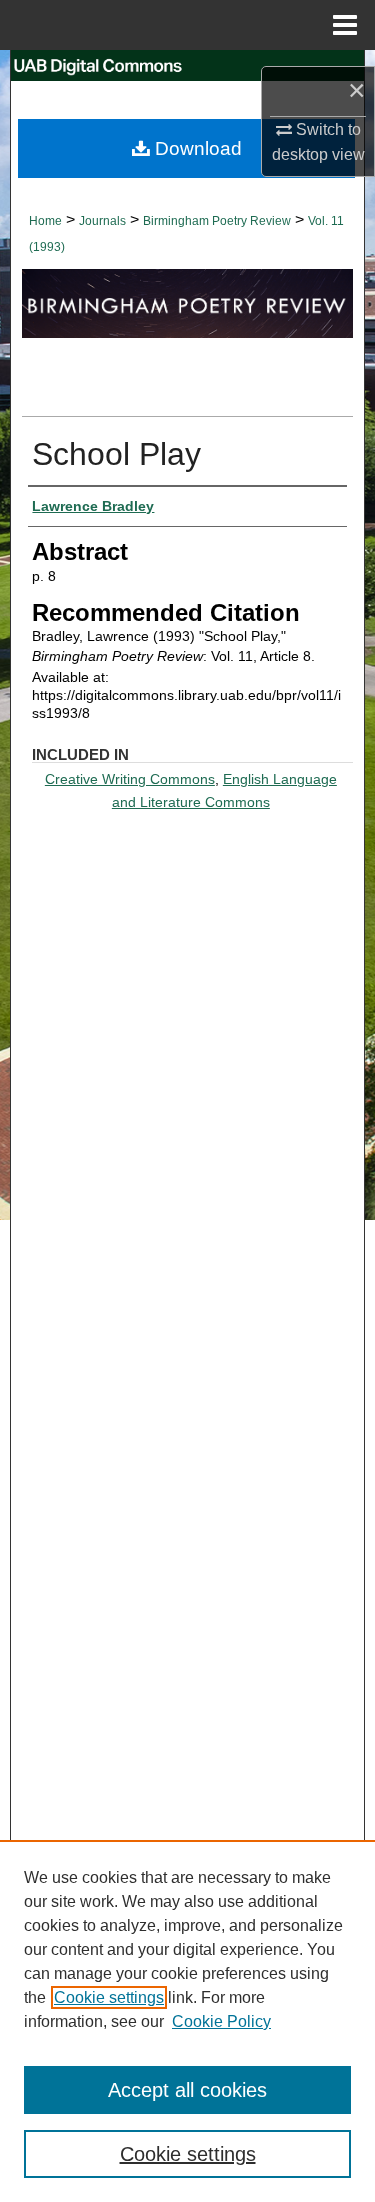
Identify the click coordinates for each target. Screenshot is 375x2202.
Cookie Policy (221, 2021)
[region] (187, 2021)
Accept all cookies (187, 2090)
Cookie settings (109, 1997)
